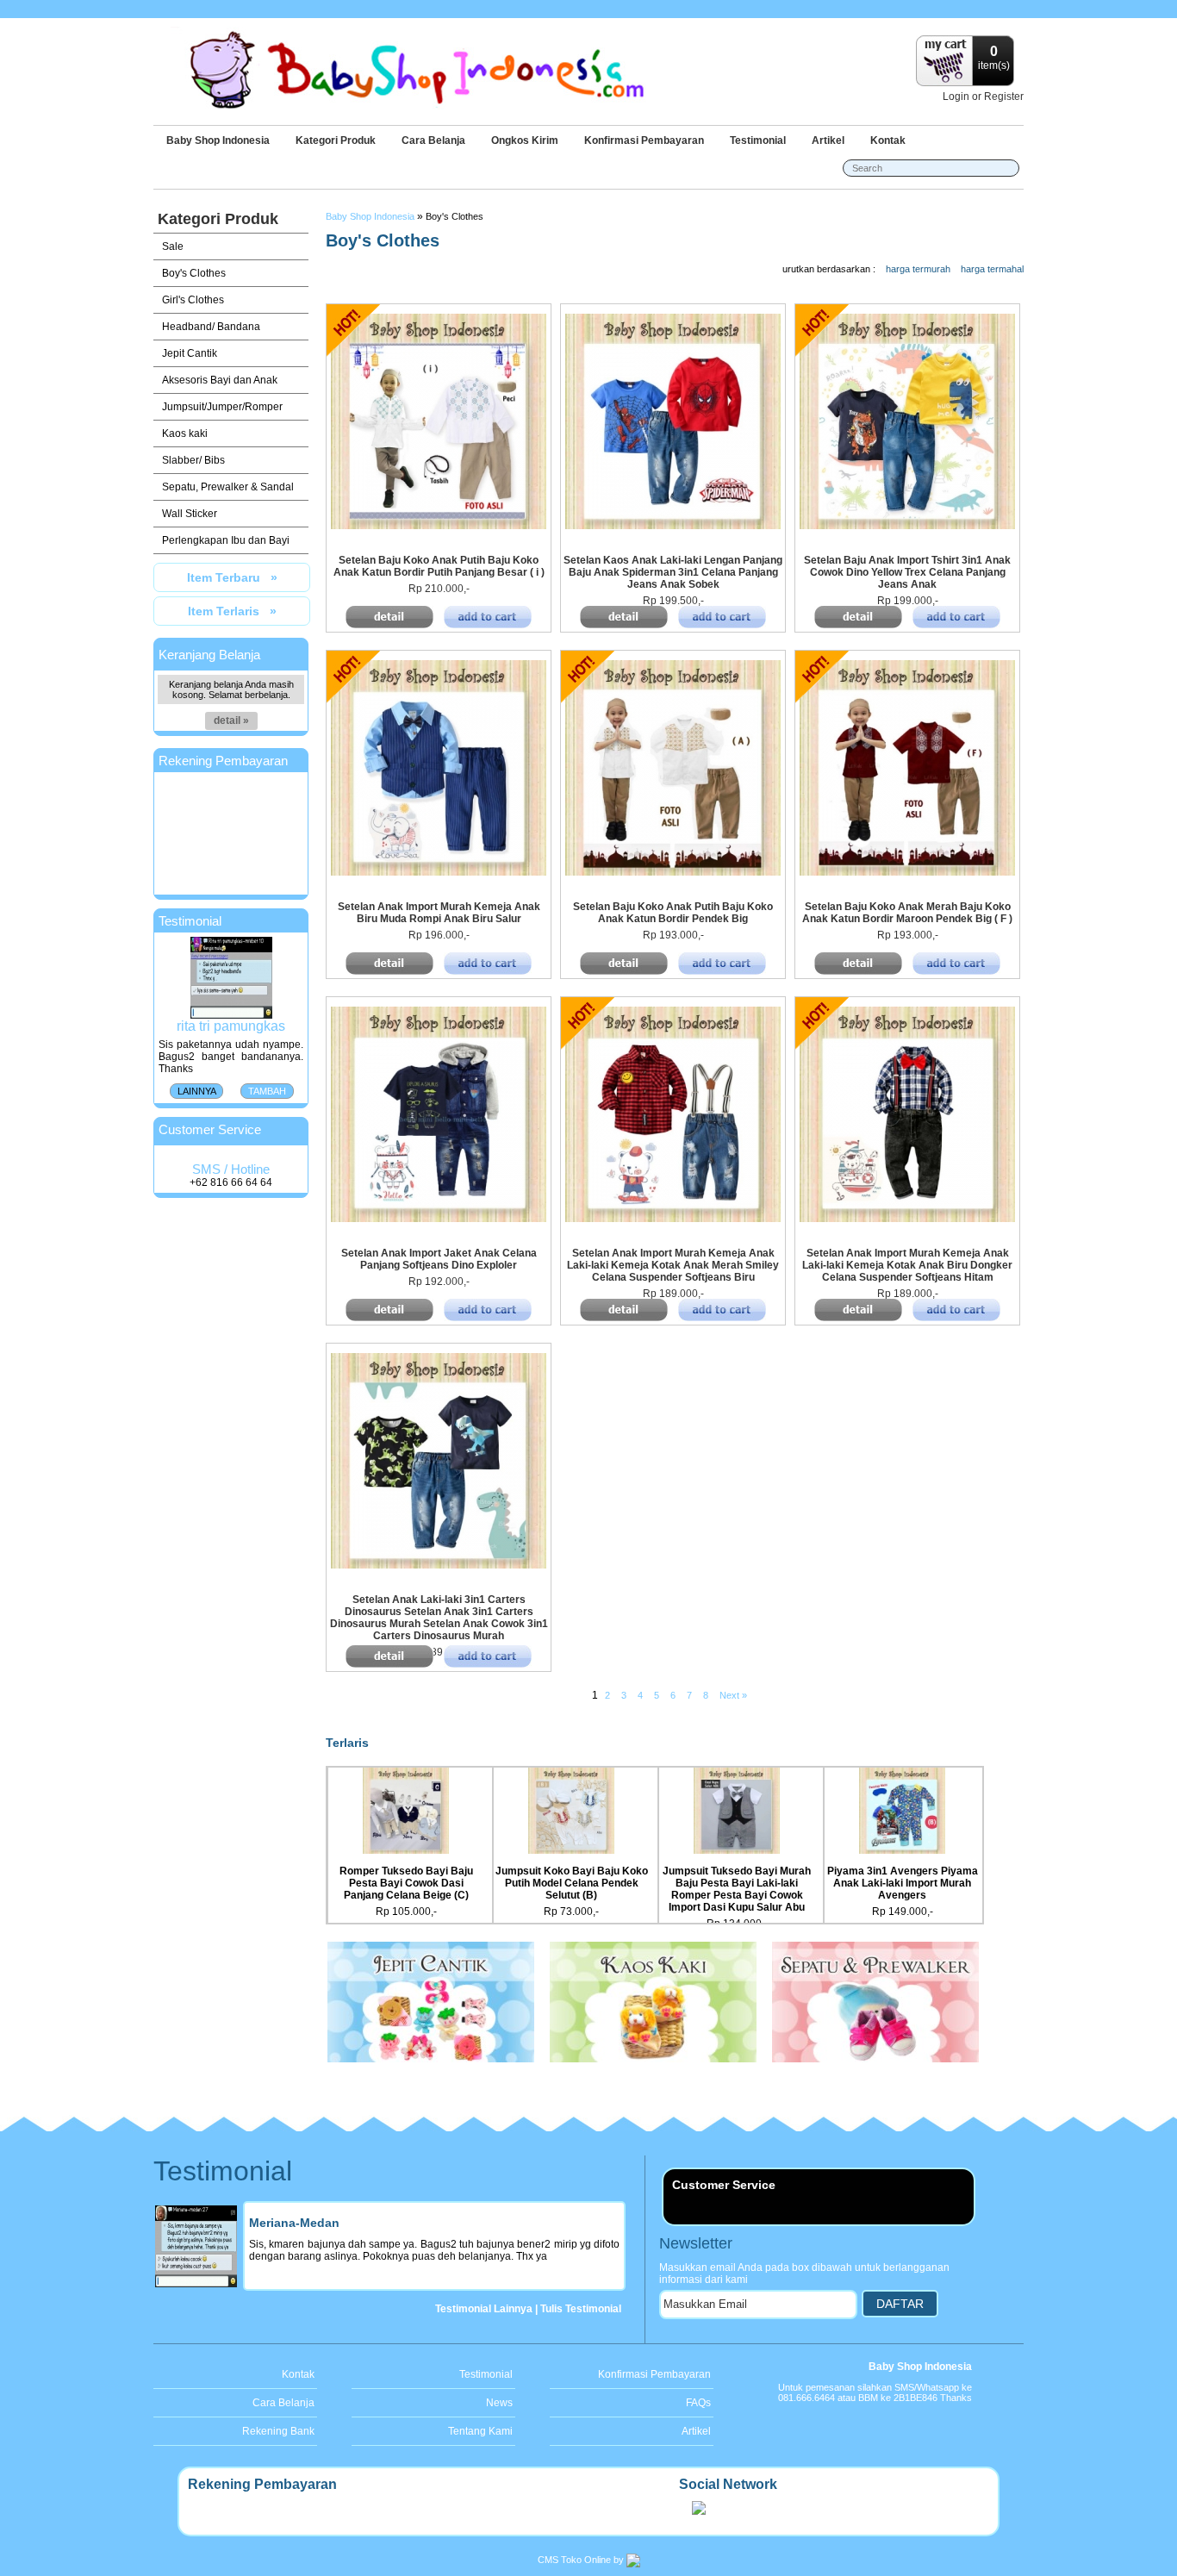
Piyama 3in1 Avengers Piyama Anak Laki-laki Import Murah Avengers (903, 1883)
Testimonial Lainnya (484, 2309)
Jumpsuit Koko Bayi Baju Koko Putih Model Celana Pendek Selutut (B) (572, 1883)
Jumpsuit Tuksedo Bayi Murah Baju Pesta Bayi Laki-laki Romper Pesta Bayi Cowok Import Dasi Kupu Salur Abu (737, 1889)
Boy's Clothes (455, 216)
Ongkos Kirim (525, 140)
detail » (231, 720)
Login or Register (983, 97)
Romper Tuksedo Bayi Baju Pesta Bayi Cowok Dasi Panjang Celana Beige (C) (406, 1883)
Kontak (888, 140)
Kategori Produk (336, 140)
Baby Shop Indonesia (218, 140)
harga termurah (918, 269)
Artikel (828, 140)
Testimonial (758, 140)
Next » (733, 1695)
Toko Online (586, 2560)
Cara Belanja (433, 140)
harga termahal (992, 269)
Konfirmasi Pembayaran (644, 140)
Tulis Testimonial (581, 2309)
